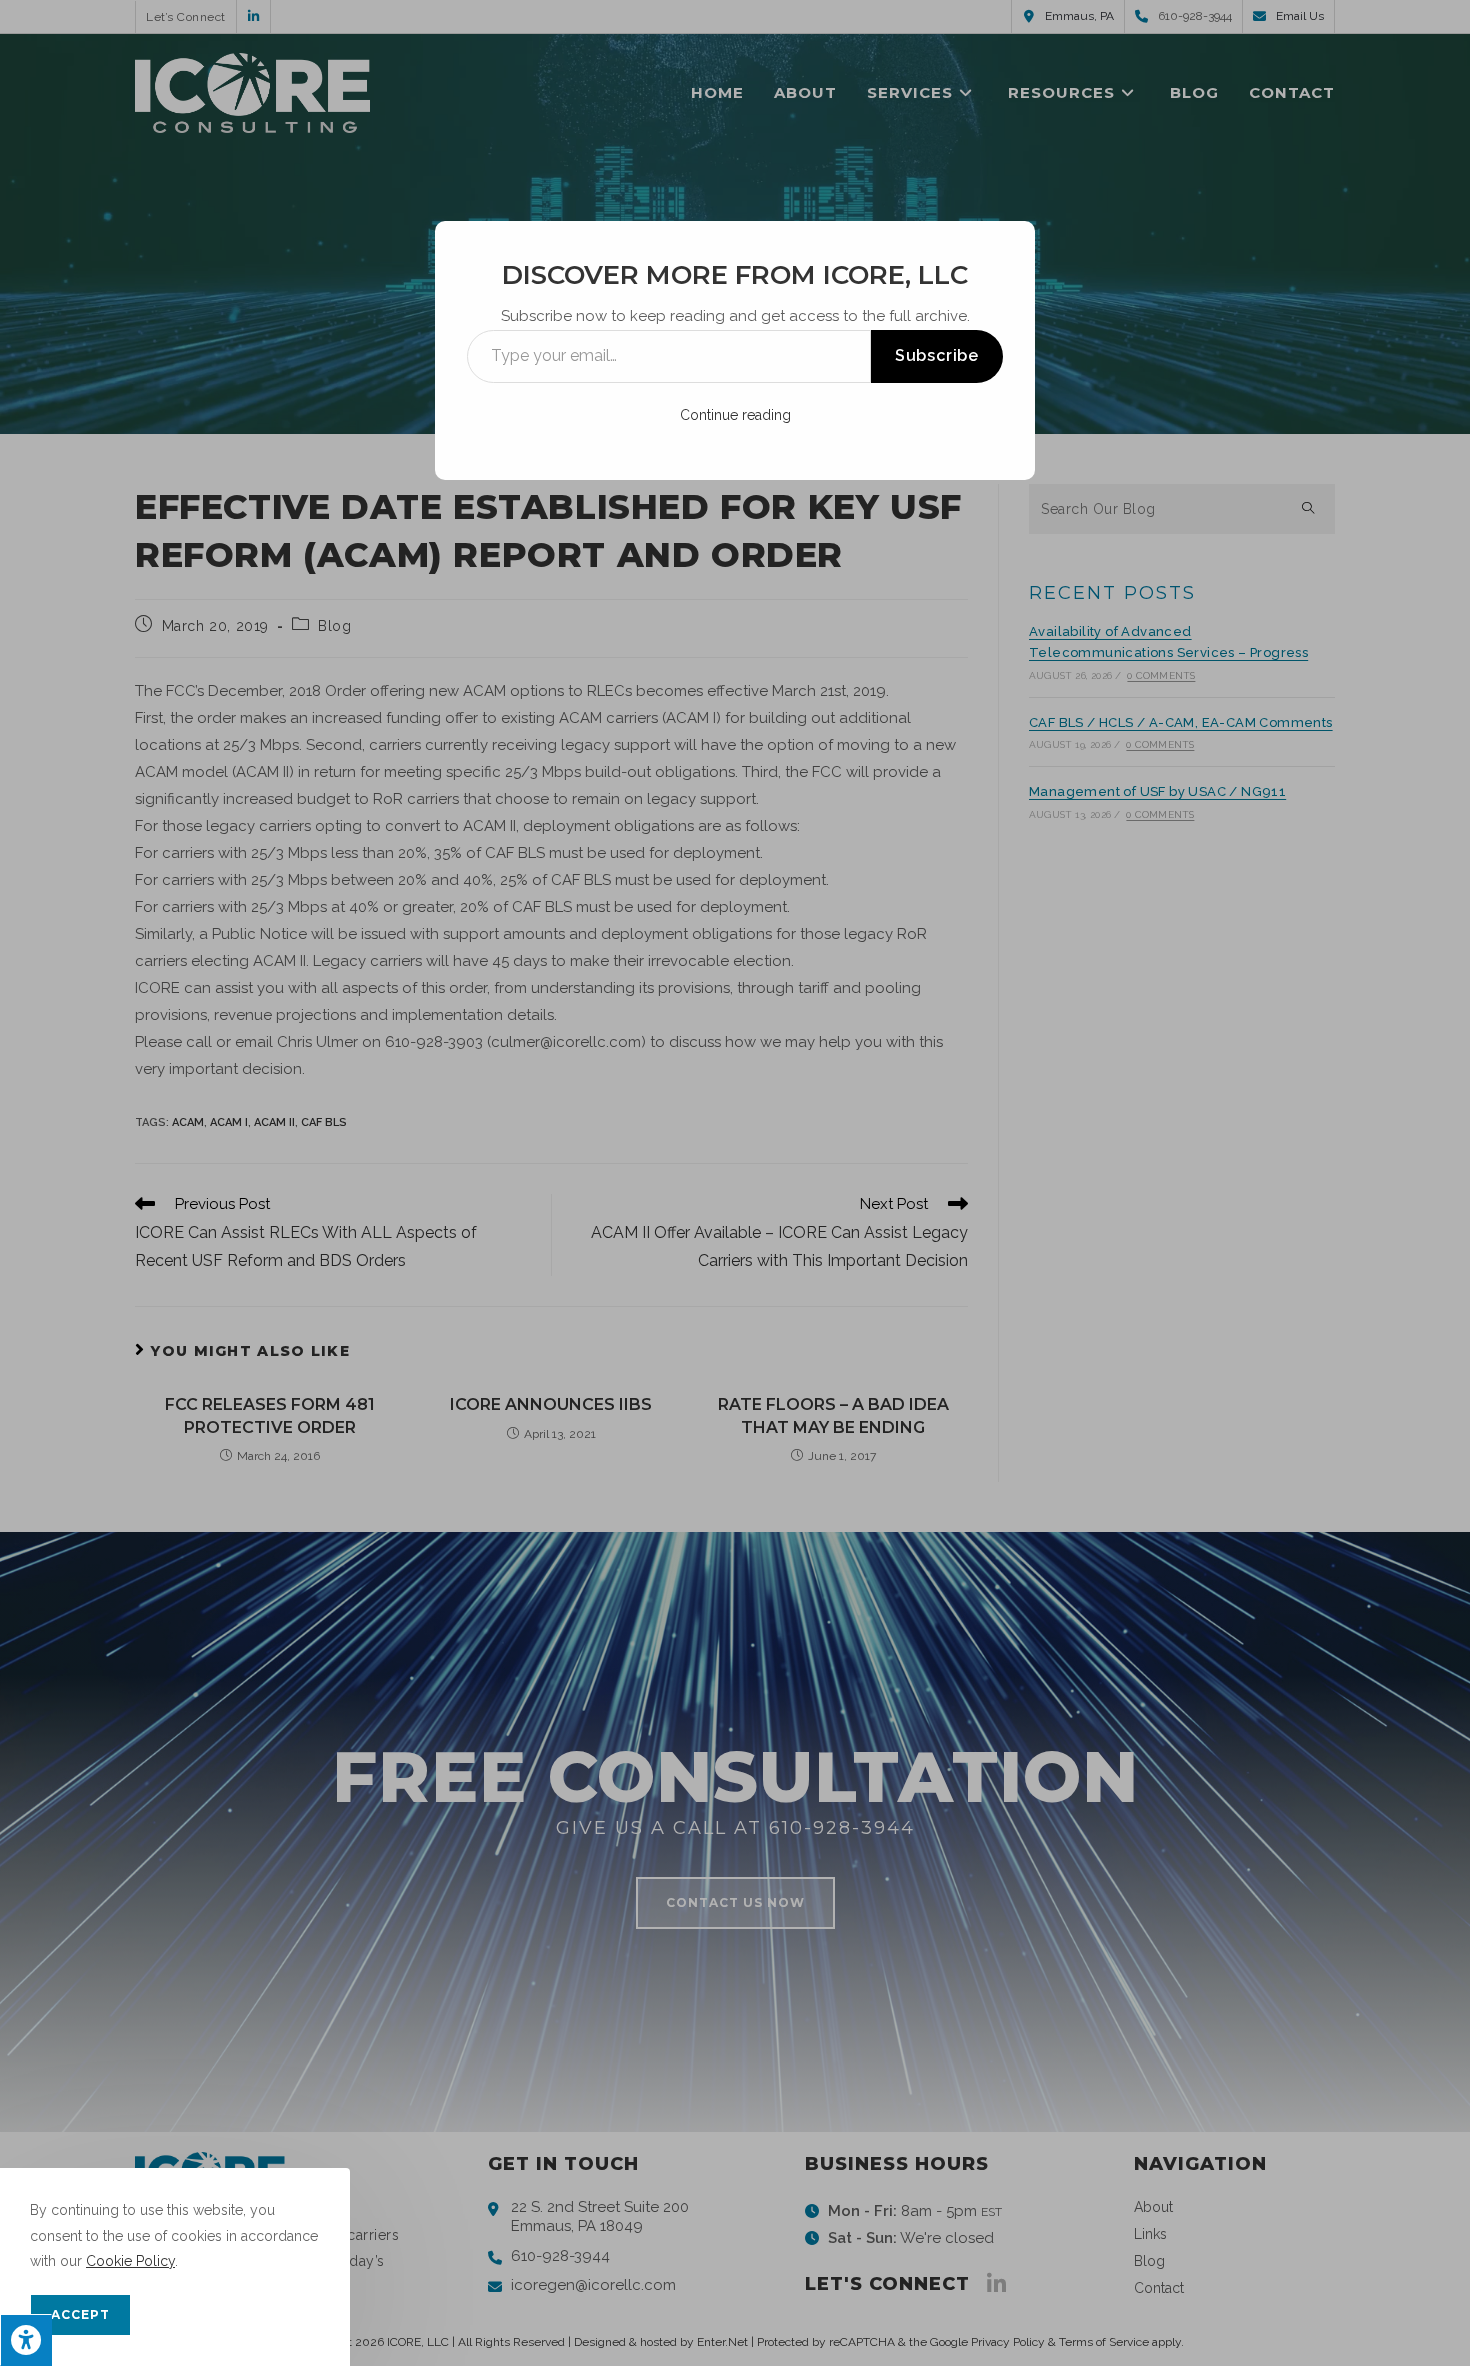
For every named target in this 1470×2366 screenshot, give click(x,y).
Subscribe (937, 355)
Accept (80, 2314)
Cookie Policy (130, 2261)
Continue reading (735, 415)
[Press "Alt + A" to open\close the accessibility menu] (26, 2340)
